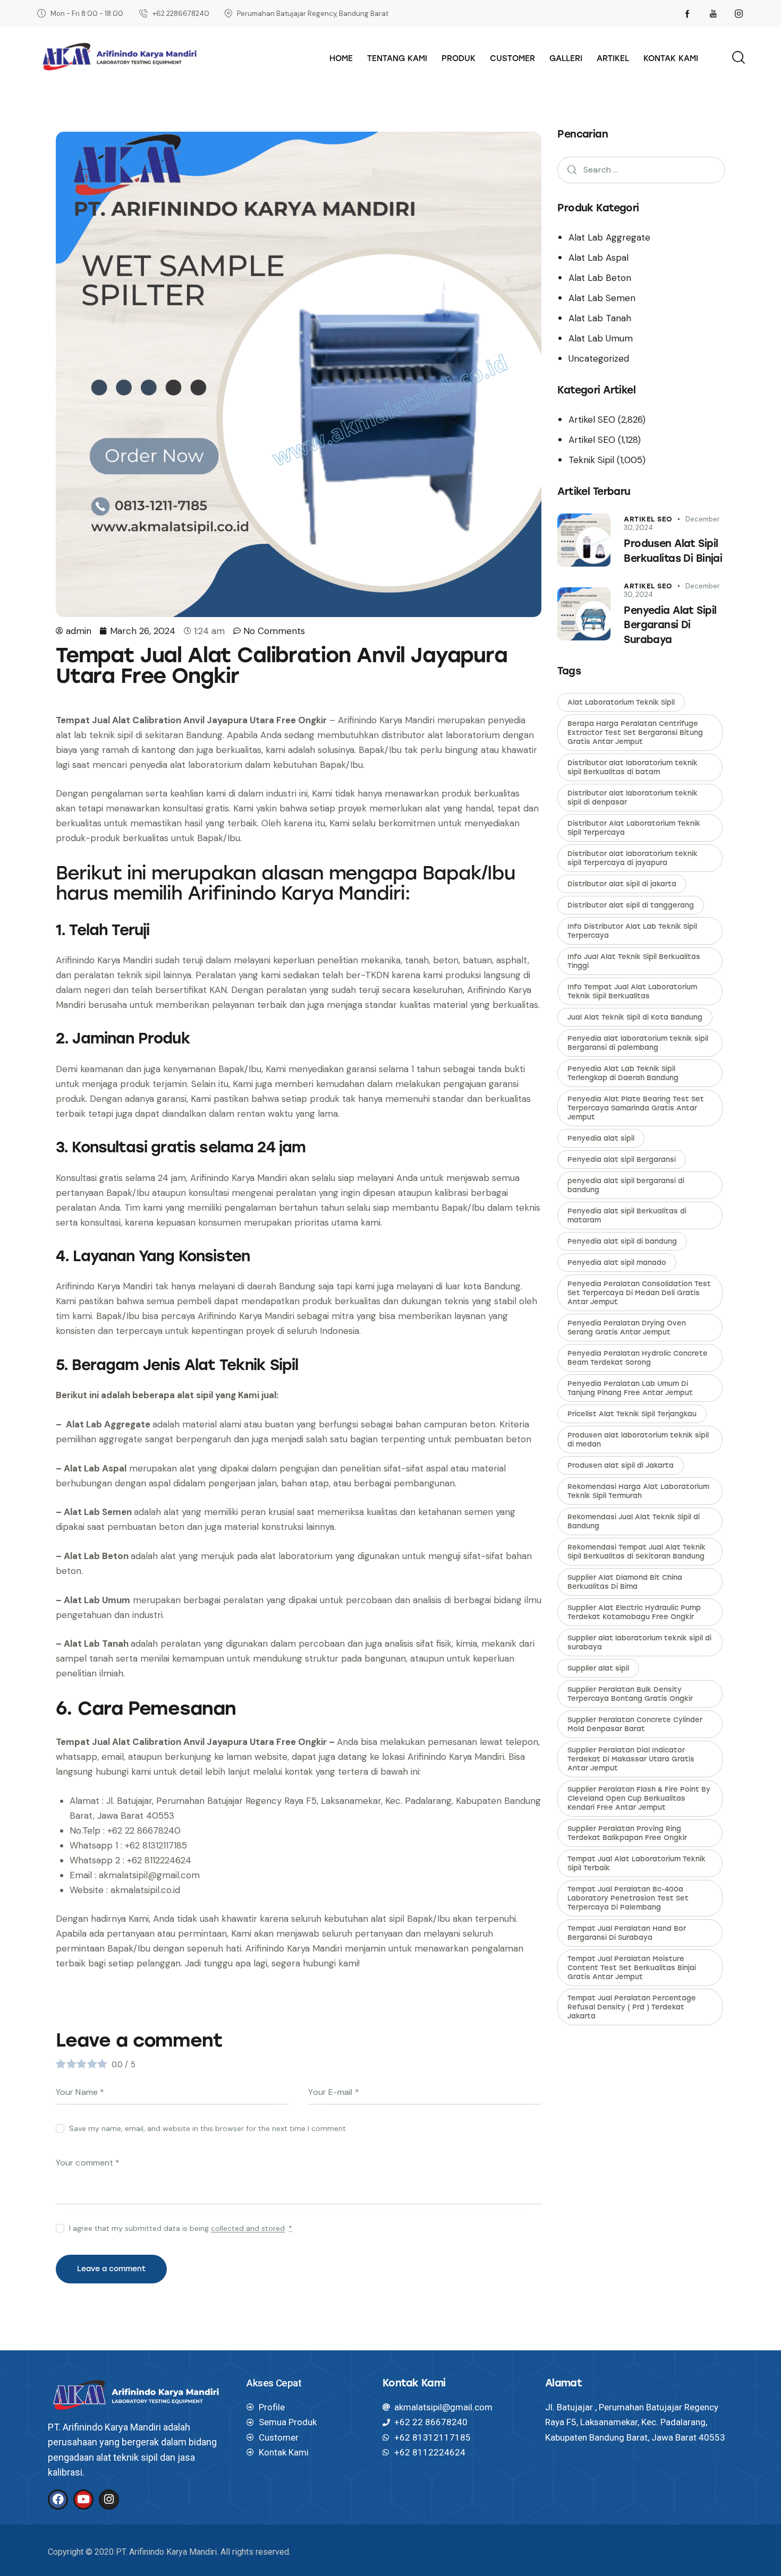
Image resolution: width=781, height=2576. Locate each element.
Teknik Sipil (591, 460)
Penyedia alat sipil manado (617, 1263)
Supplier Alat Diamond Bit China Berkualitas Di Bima (625, 1582)
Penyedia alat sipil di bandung (622, 1241)
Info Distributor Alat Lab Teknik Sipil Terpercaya (632, 931)
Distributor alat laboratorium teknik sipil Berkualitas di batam (633, 767)
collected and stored (248, 2228)
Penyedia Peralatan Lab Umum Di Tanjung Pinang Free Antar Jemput (630, 1388)
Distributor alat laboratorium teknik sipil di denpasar (633, 798)
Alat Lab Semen (602, 298)
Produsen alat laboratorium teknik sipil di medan (638, 1440)
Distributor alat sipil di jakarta (622, 884)
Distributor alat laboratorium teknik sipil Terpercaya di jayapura (633, 858)
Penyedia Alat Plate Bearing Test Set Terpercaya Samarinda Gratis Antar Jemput (636, 1108)
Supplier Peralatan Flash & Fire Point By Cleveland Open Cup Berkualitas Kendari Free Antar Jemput (639, 1798)
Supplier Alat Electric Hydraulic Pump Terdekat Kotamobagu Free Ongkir (634, 1612)
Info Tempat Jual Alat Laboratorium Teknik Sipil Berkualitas (632, 991)
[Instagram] (109, 2500)
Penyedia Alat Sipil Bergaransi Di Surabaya (670, 625)
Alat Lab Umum (601, 338)
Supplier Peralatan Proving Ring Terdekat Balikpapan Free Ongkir (627, 1833)
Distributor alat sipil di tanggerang (631, 905)
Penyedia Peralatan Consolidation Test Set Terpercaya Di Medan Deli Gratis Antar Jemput (639, 1293)
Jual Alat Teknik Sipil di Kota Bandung (635, 1017)
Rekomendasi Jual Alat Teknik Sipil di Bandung (634, 1521)
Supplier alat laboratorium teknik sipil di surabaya (639, 1642)
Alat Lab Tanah (600, 318)
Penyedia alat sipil (601, 1138)
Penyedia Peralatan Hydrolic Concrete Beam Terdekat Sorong (638, 1358)
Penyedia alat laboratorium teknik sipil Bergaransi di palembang (638, 1043)
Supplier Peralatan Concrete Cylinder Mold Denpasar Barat (635, 1724)
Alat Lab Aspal (599, 258)
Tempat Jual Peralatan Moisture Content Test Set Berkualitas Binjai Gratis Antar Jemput (632, 1968)
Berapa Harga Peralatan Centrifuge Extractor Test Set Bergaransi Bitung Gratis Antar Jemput (635, 733)
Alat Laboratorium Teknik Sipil (621, 702)
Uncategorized (599, 358)
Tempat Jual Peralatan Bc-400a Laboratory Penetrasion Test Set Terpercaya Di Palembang (628, 1898)
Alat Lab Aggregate (609, 237)
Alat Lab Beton (600, 278)
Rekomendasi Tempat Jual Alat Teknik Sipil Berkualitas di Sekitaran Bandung (636, 1552)
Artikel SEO (592, 420)
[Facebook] (58, 2500)
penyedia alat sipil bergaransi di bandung (626, 1185)
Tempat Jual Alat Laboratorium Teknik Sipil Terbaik (636, 1863)
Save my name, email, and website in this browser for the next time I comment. (208, 2128)
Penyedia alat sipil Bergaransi (622, 1159)
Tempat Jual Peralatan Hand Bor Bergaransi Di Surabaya (627, 1933)
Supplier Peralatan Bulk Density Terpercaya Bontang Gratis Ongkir (630, 1694)
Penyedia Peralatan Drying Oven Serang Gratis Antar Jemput (627, 1328)
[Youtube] (83, 2500)
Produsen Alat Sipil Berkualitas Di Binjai (673, 551)
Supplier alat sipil (598, 1668)
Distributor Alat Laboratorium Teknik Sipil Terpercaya (634, 828)
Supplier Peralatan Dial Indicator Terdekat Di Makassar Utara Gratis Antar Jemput (631, 1759)
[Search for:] (641, 169)
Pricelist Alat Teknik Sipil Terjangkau (632, 1414)
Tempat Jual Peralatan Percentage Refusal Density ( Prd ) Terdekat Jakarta (632, 2007)
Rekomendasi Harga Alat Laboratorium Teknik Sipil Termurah (638, 1491)
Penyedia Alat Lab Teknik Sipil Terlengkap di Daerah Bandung (623, 1073)
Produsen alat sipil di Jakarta (621, 1465)
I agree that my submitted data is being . (181, 2228)
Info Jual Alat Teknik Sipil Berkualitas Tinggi (634, 961)
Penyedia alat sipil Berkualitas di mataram (627, 1216)
